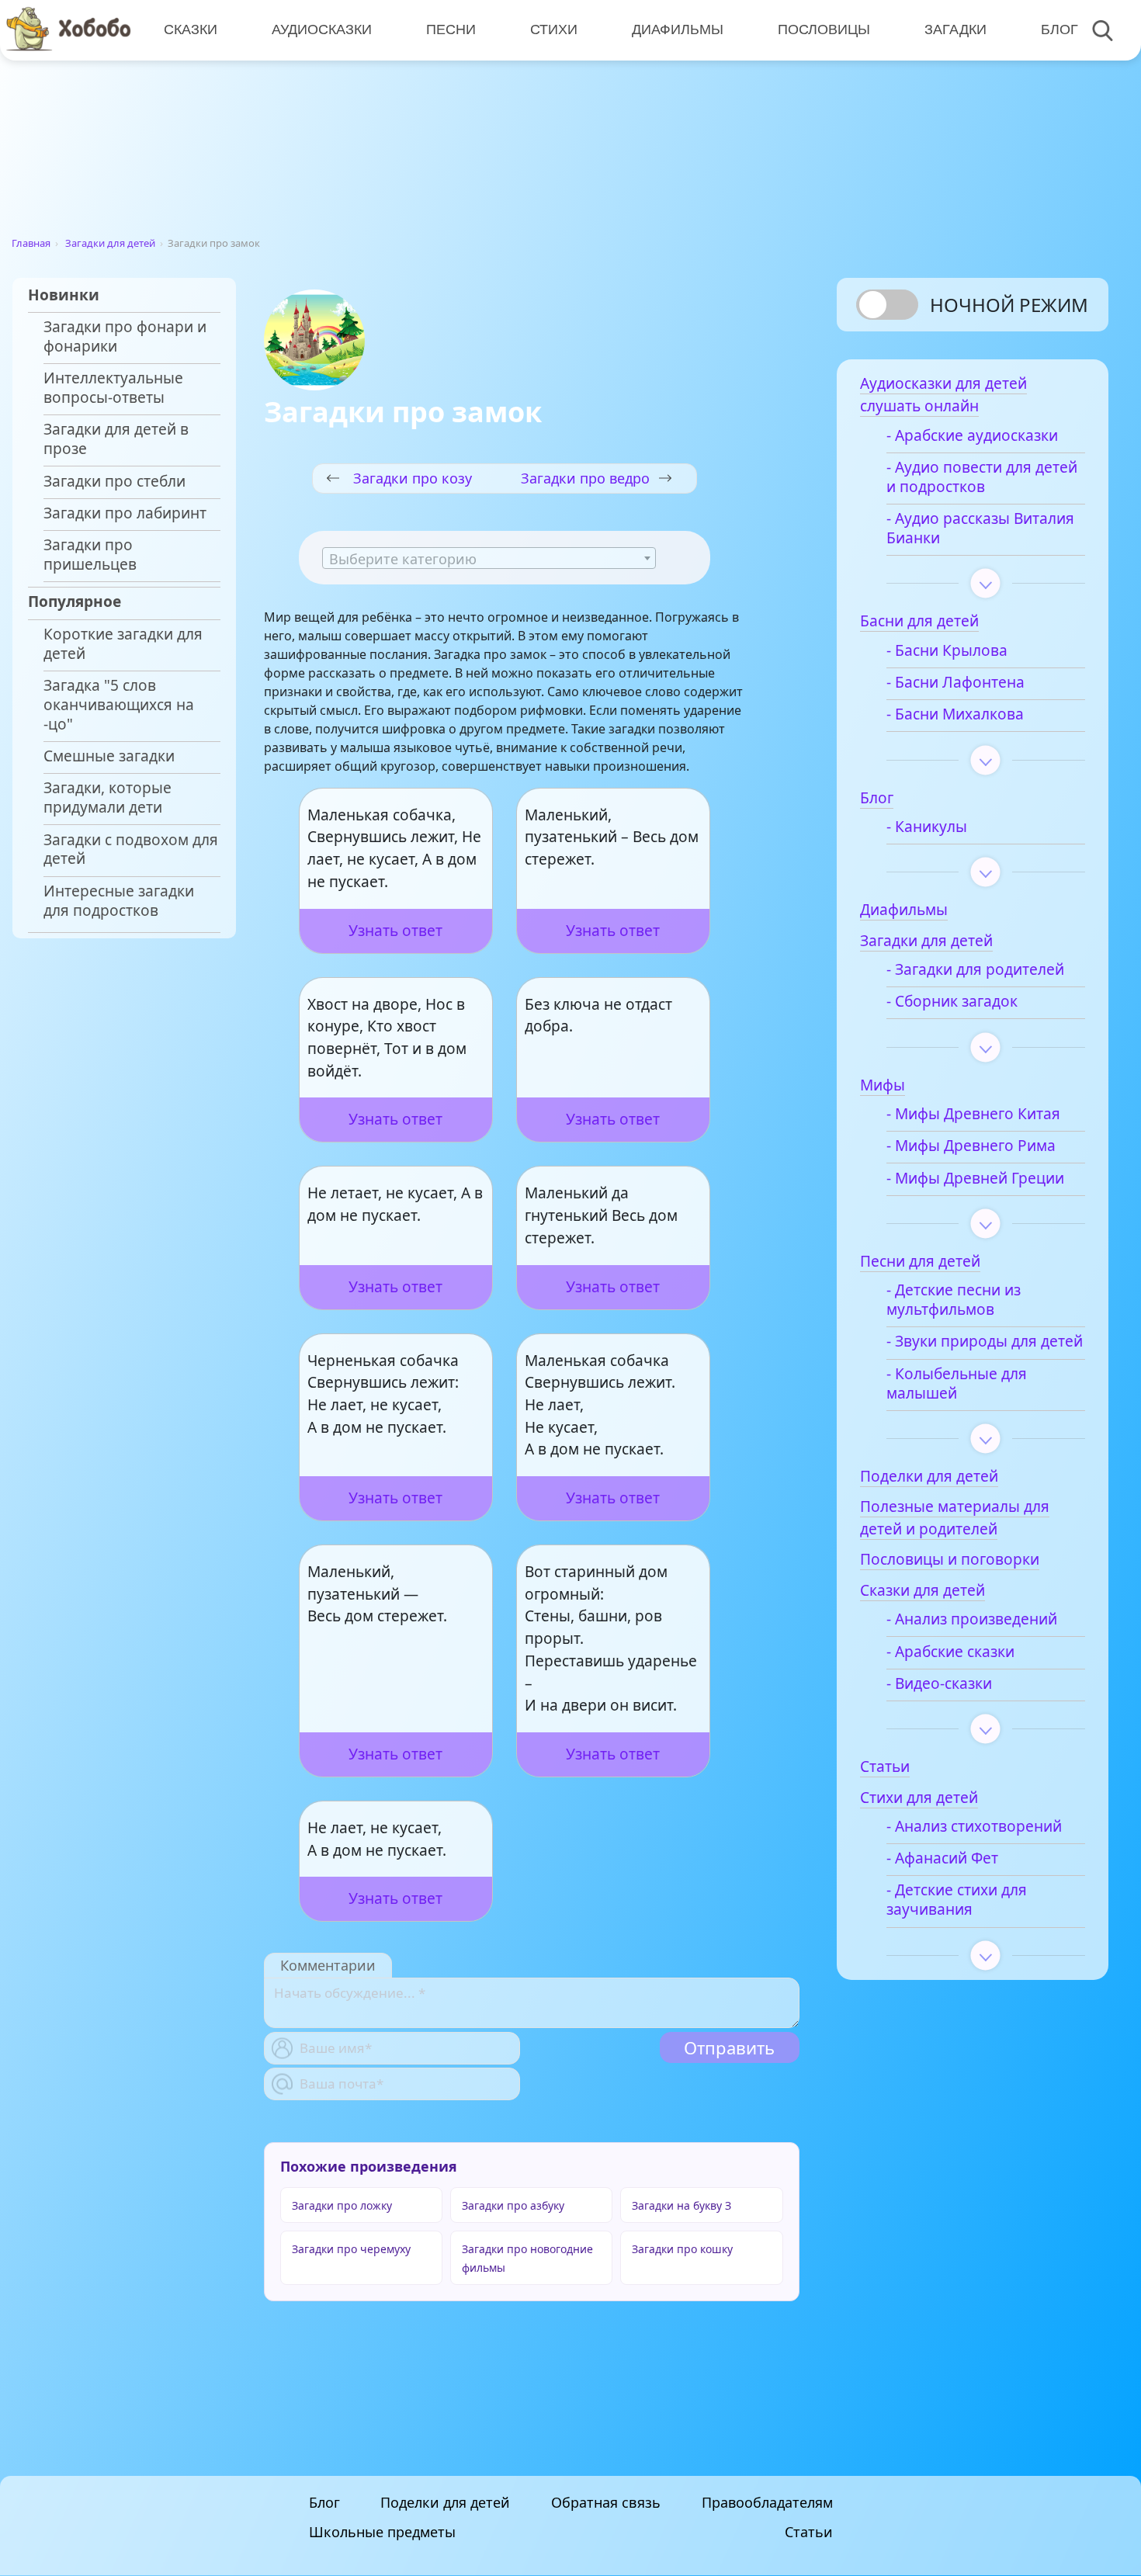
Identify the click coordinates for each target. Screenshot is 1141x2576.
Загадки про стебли (114, 482)
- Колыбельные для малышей (957, 1384)
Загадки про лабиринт (125, 513)
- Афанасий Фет (942, 1858)
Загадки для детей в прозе (116, 439)
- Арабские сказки (950, 1652)
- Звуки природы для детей (985, 1342)
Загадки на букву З (681, 2205)
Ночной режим (1009, 305)
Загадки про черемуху (351, 2249)
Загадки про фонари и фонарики (125, 337)
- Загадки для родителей (975, 970)
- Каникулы (927, 827)
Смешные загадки (109, 756)
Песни (451, 29)
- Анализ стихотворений (974, 1827)
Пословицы (824, 29)
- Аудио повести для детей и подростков (982, 477)
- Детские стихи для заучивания (957, 1900)
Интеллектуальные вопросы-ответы (113, 388)
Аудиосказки (322, 29)
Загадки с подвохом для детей (131, 850)
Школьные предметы (382, 2533)
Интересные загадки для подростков (119, 901)
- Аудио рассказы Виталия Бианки (980, 529)
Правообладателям (767, 2502)
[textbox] (489, 559)
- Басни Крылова (947, 651)
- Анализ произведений (972, 1619)
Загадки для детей (110, 243)
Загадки (955, 29)
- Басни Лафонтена (955, 683)
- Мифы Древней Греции (975, 1179)
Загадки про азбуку (513, 2205)
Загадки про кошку (682, 2249)
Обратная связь (606, 2502)
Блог (1059, 29)
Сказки (191, 29)
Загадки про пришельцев (90, 555)
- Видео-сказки (939, 1684)
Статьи (809, 2533)
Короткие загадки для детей (123, 644)
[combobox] (489, 558)
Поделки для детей (445, 2502)
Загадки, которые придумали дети (108, 798)
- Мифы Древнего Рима (971, 1146)
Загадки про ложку (342, 2205)
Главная (31, 243)
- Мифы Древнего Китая (973, 1114)
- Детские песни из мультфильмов (954, 1300)
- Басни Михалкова (955, 714)
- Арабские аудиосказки (972, 436)
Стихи (554, 29)
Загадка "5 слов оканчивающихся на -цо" (119, 705)
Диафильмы (678, 29)
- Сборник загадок (952, 1002)
